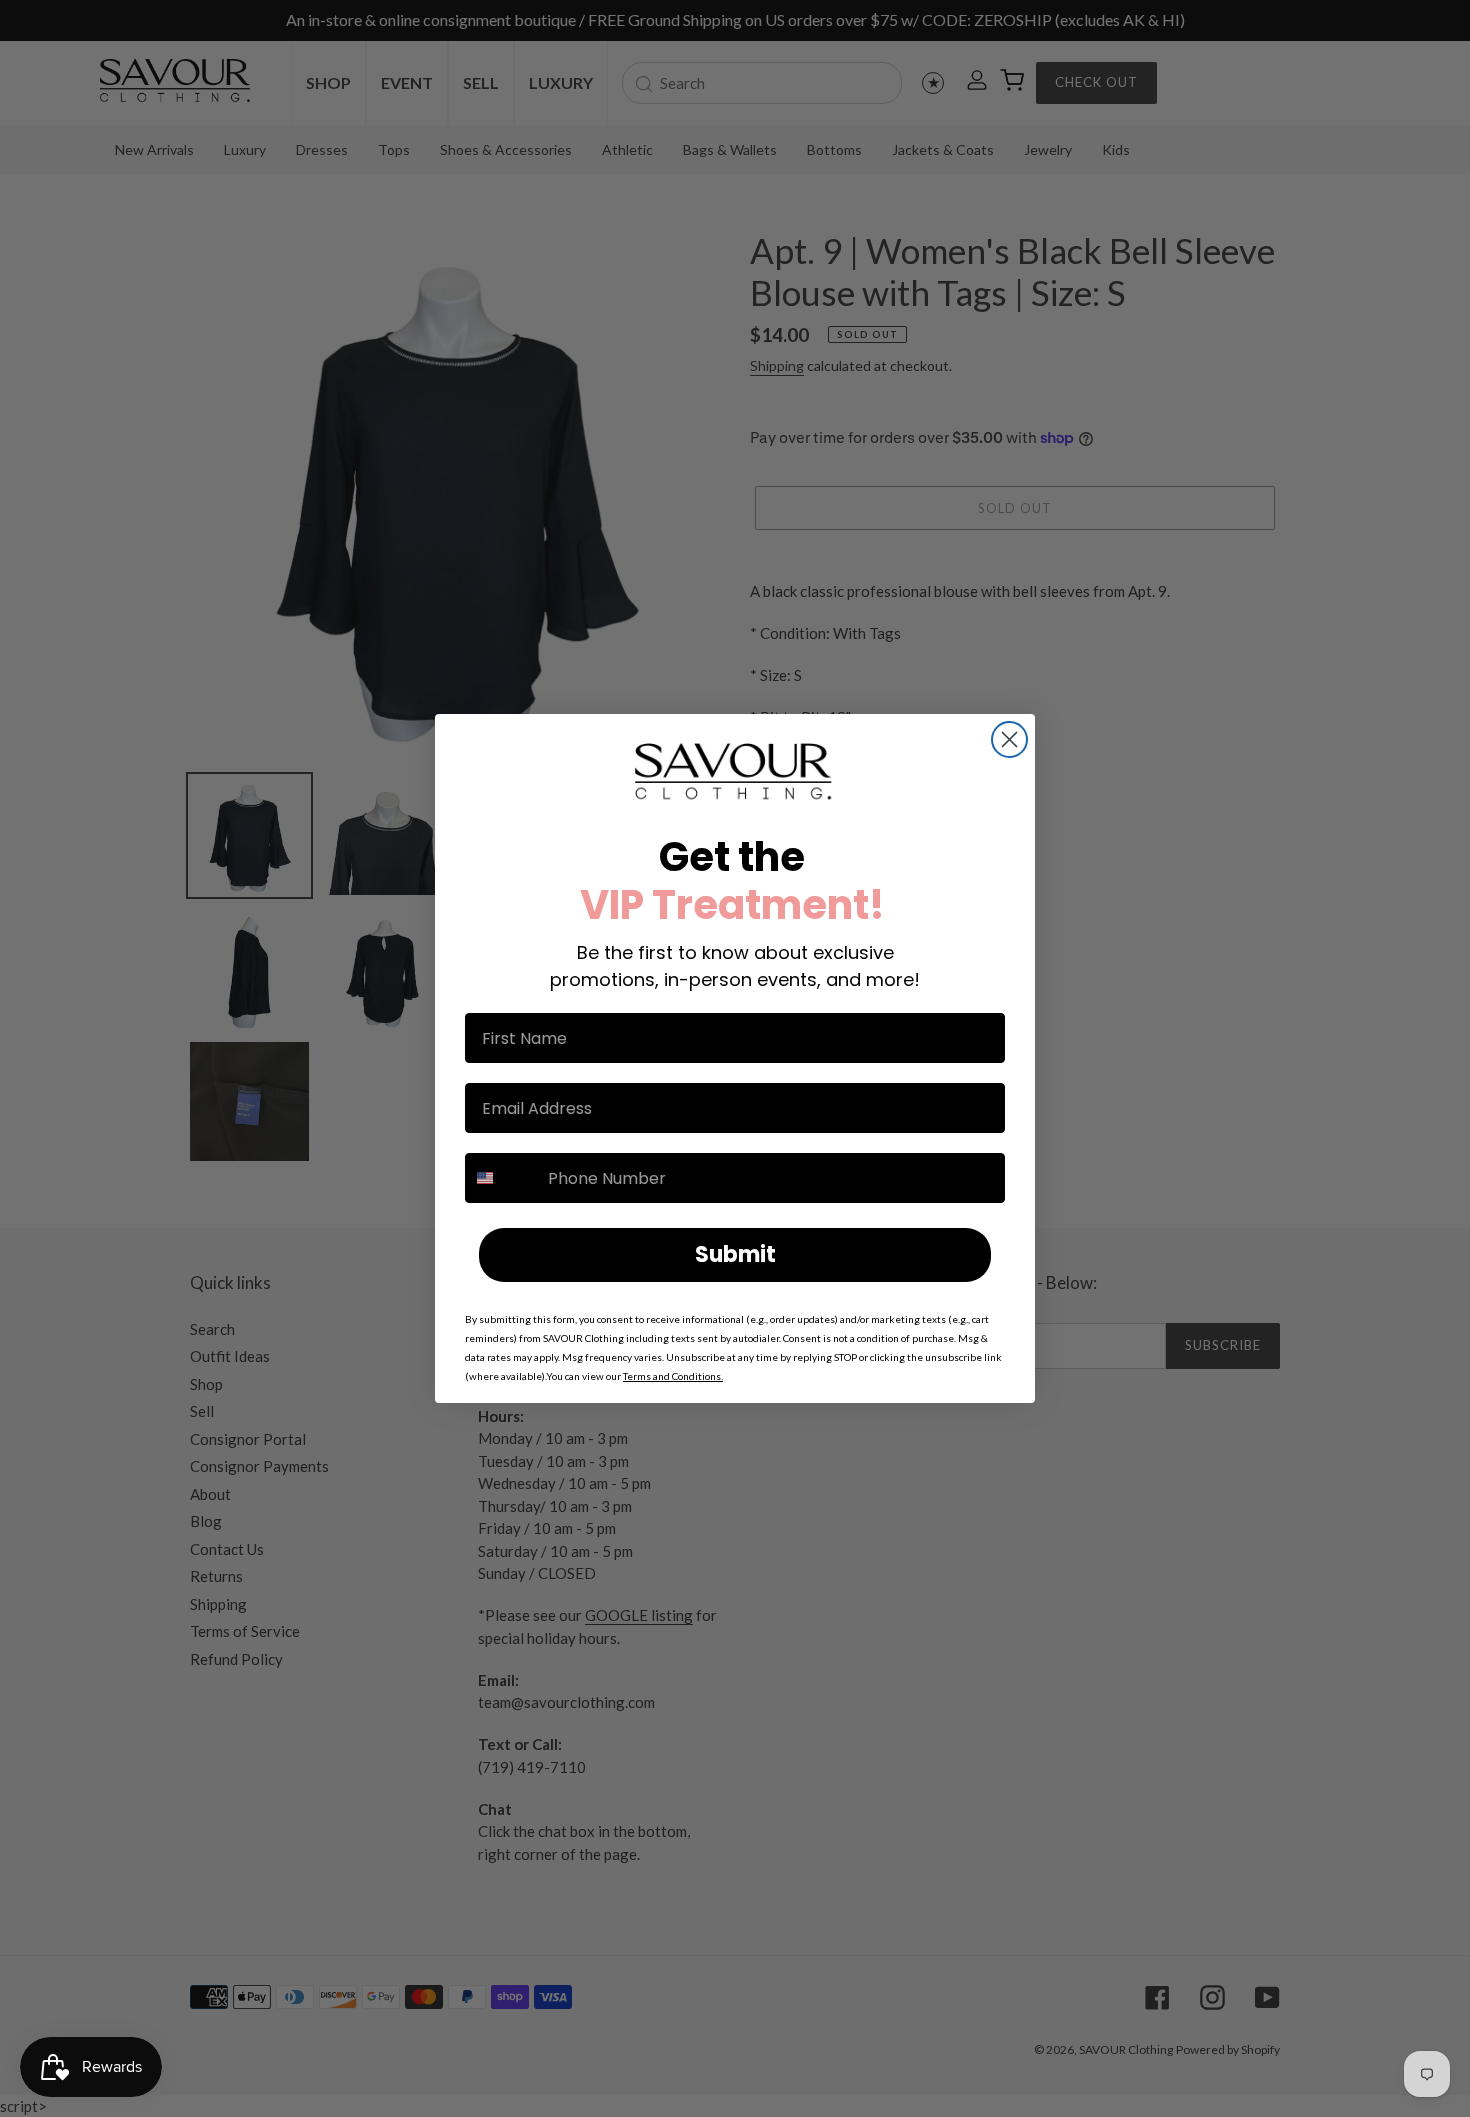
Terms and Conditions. (673, 1376)
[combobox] (502, 1178)
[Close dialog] (1009, 739)
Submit (735, 1254)
